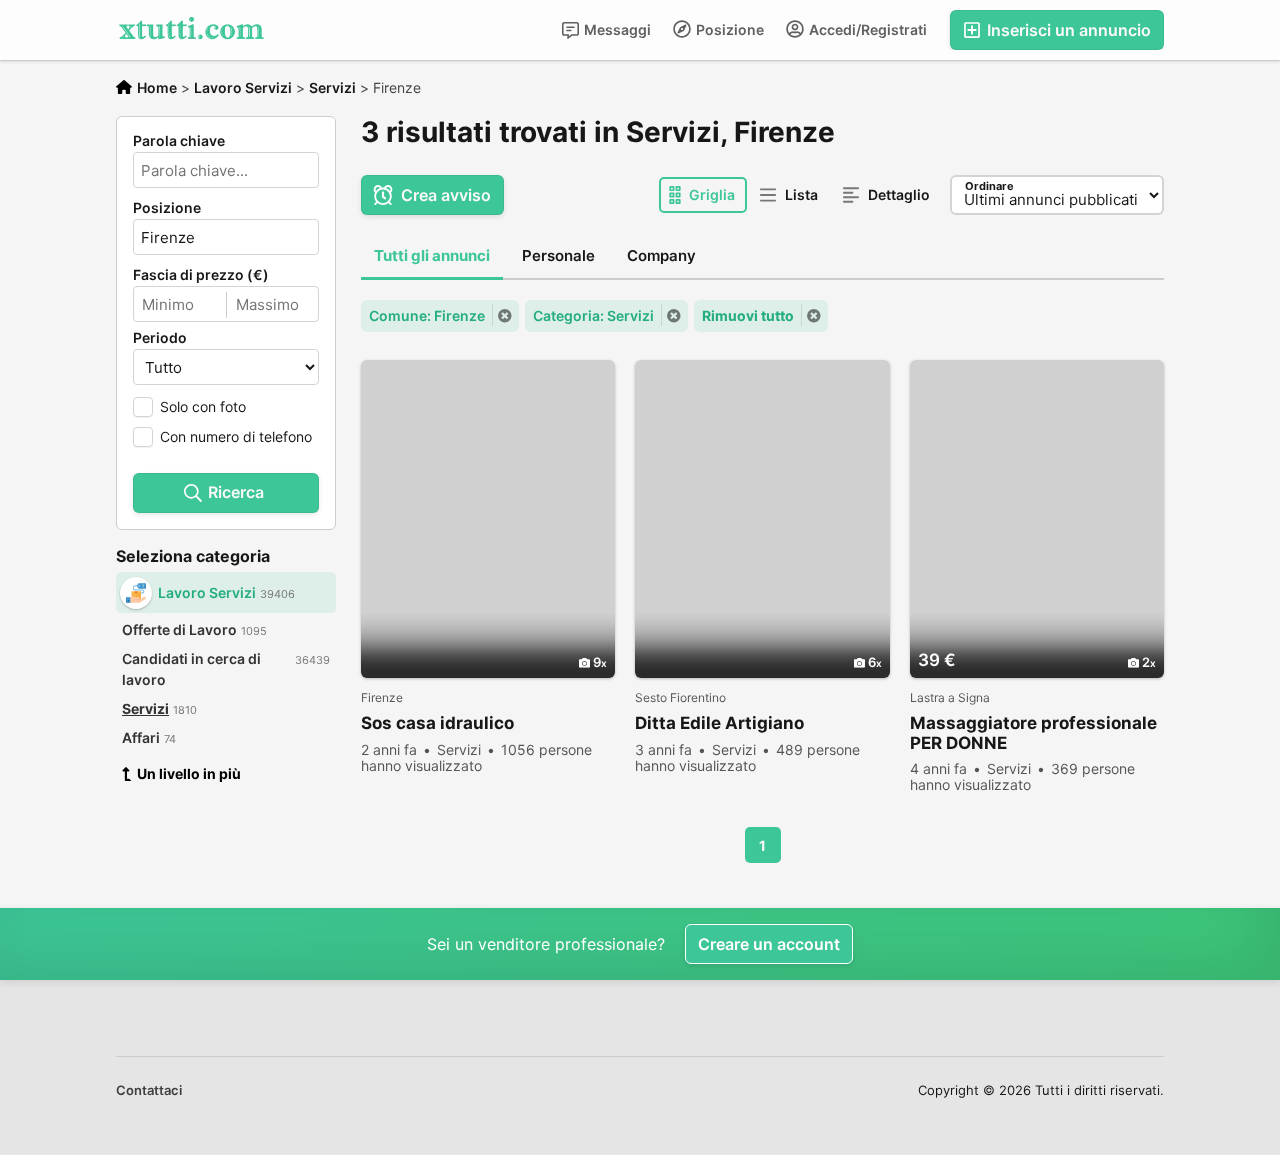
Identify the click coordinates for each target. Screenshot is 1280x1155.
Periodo (160, 338)
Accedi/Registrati (866, 29)
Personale (558, 255)
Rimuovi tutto (748, 315)
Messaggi (616, 29)
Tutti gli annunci (432, 255)
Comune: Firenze (427, 315)
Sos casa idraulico (437, 723)
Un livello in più (189, 773)
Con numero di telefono (236, 436)
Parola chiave (179, 141)
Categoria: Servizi (593, 315)
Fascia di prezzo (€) (201, 275)
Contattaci (149, 1090)
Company (661, 255)
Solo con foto (203, 406)
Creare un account (769, 944)
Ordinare (989, 186)
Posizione (728, 29)
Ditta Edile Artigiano (719, 723)
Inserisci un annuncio (1067, 30)
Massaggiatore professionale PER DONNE (1033, 733)
